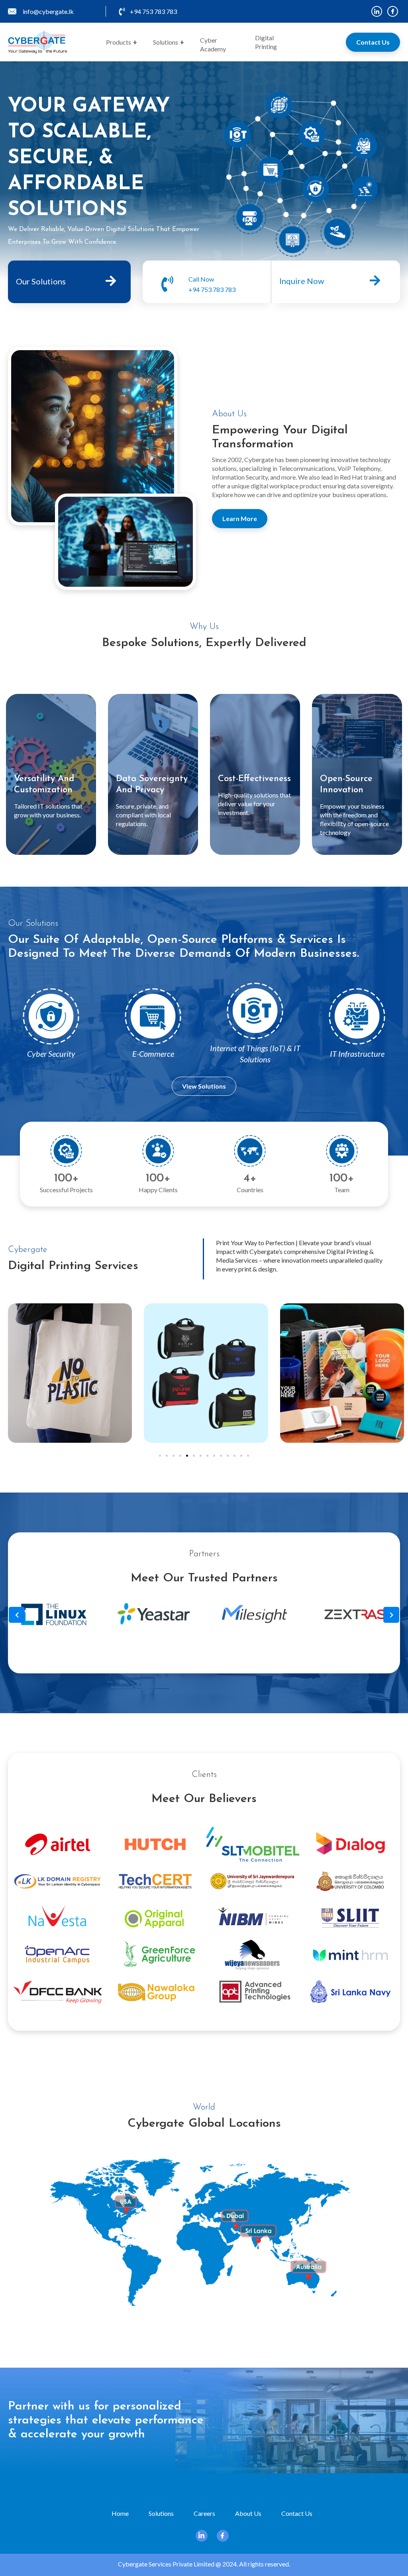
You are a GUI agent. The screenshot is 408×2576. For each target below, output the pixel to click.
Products (122, 42)
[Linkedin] (377, 11)
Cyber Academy (213, 44)
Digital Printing (266, 42)
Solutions (169, 42)
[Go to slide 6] (194, 1456)
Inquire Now (302, 281)
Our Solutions (41, 281)
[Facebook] (393, 11)
